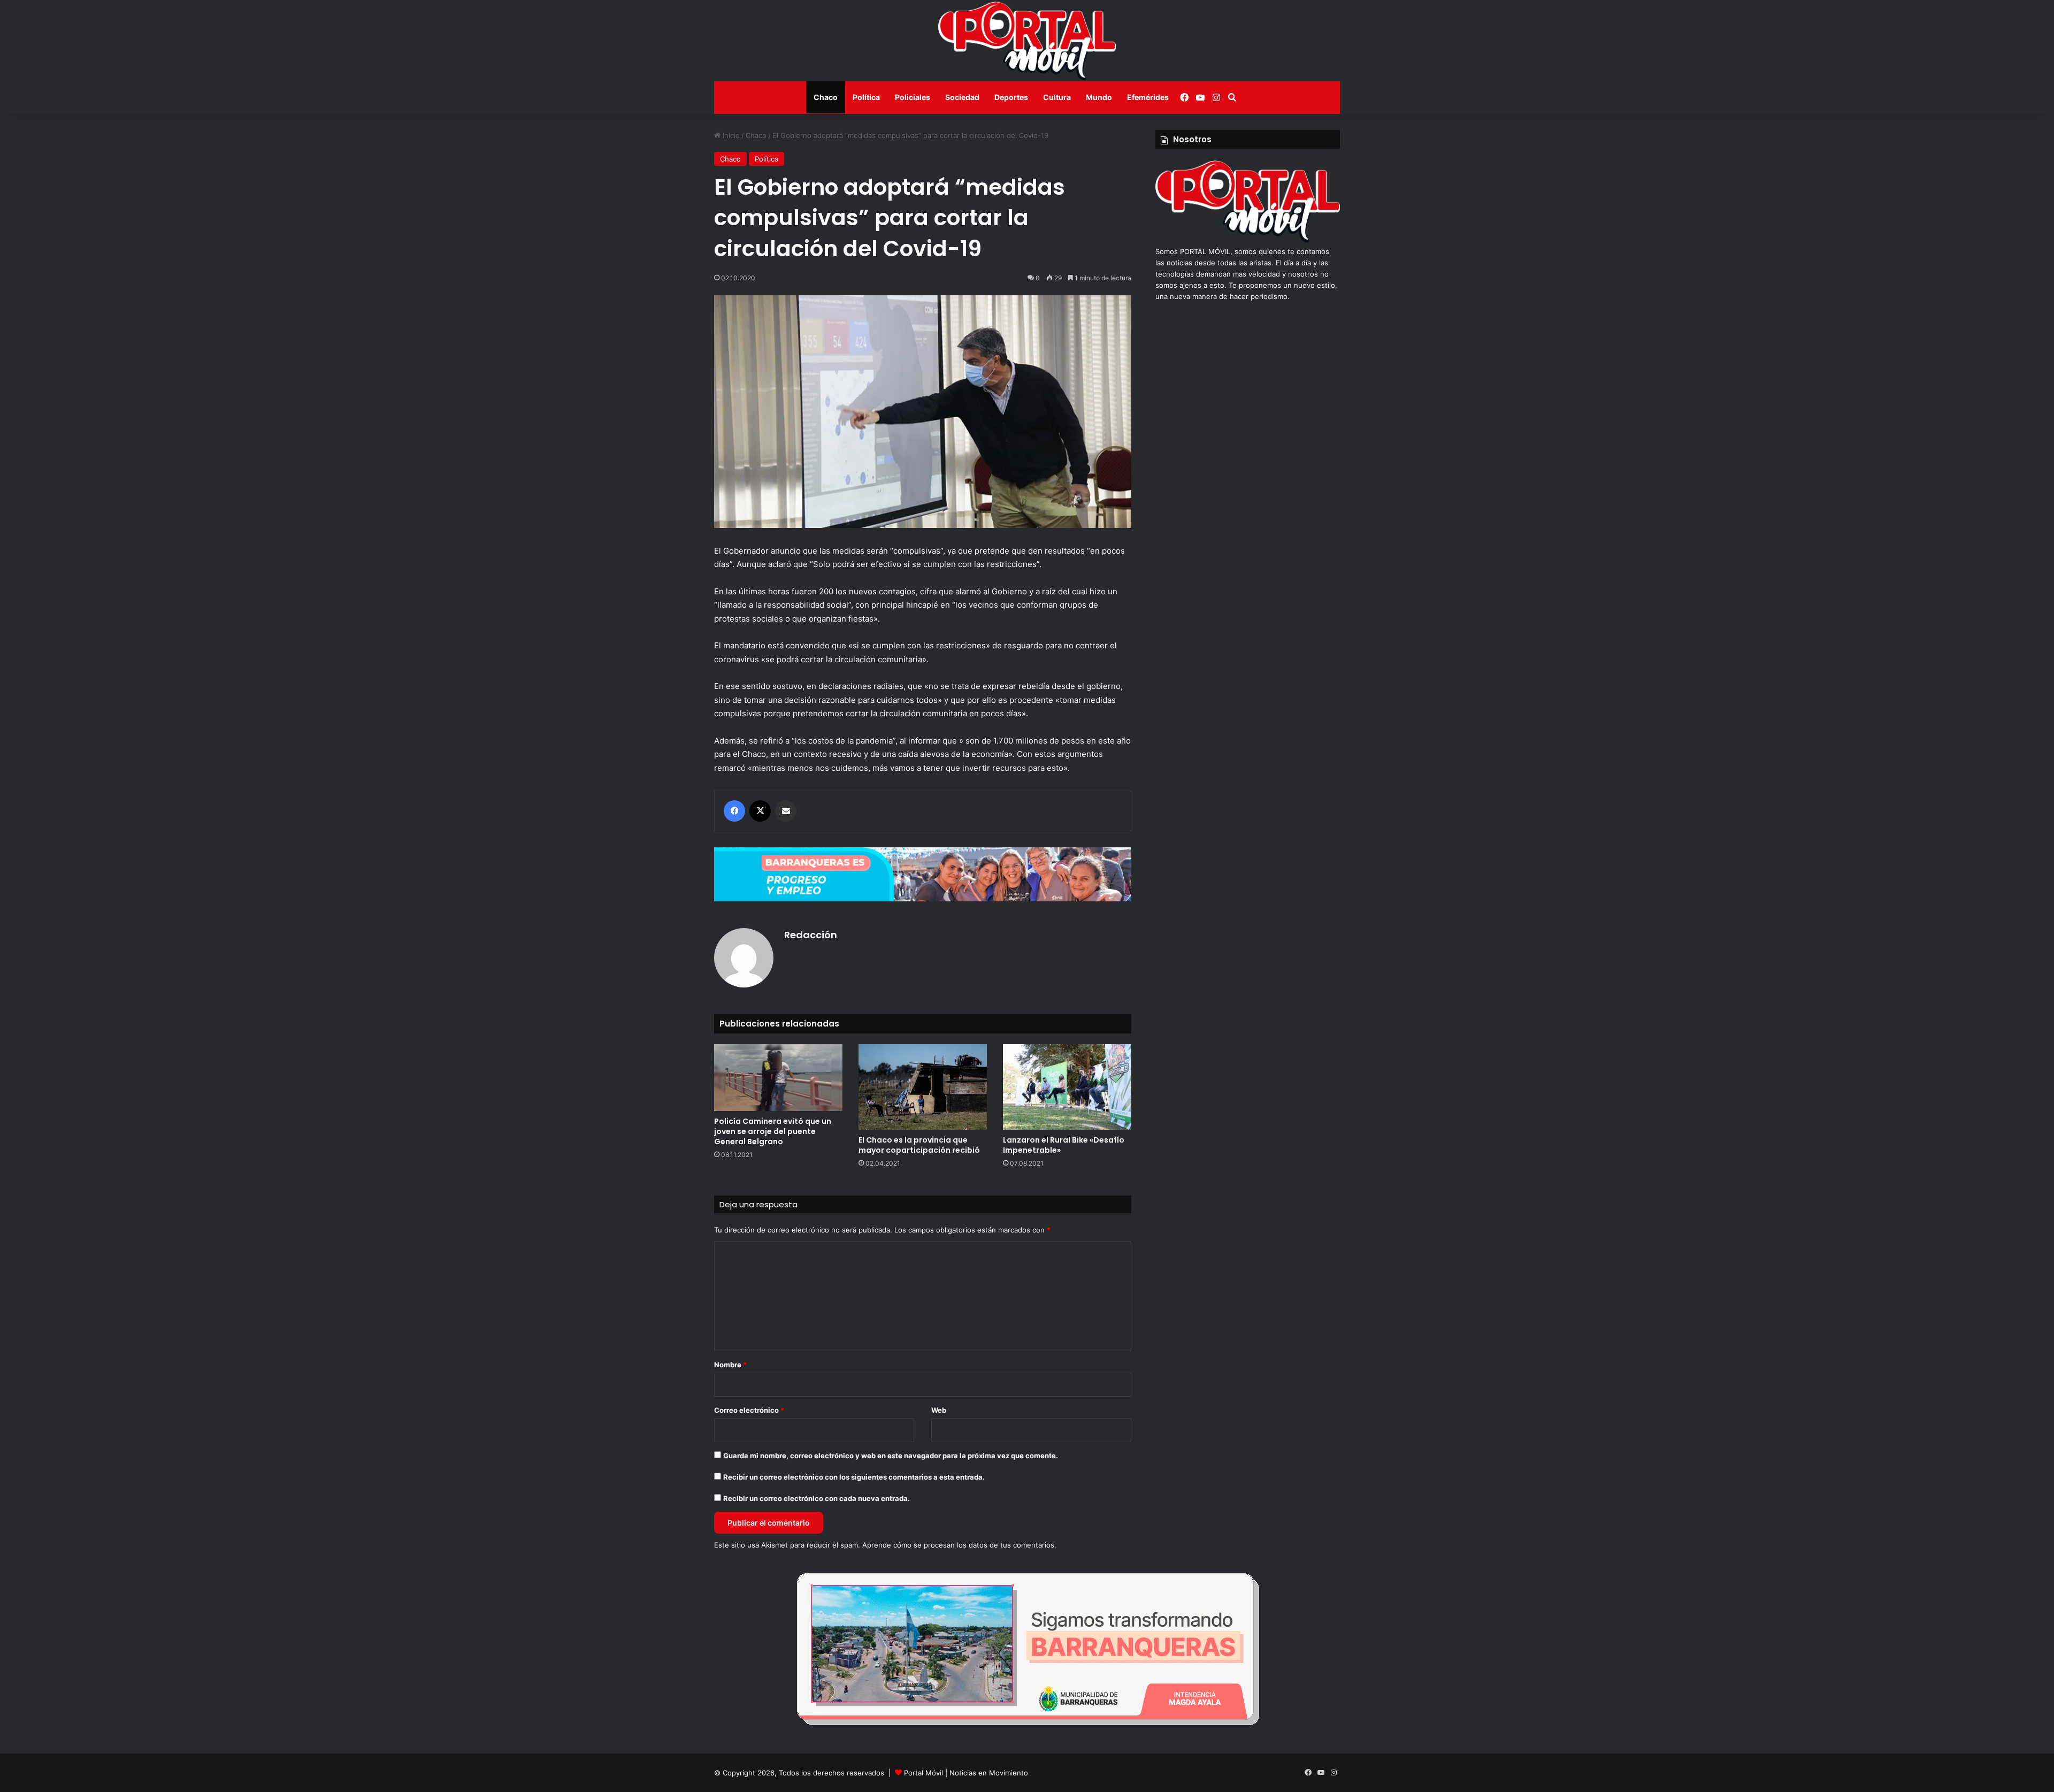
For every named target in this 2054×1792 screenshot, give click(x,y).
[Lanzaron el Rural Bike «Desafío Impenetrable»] (1067, 1087)
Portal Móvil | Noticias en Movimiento (966, 1773)
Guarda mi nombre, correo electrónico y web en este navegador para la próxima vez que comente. (891, 1456)
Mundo (1099, 97)
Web (939, 1410)
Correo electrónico (749, 1410)
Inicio (730, 135)
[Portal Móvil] (1027, 41)
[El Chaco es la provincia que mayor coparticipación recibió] (923, 1087)
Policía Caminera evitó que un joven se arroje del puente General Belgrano (773, 1131)
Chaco (826, 97)
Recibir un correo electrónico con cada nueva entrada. (817, 1498)
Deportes (1011, 97)
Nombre (730, 1365)
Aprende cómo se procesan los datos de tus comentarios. (959, 1545)
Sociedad (962, 97)
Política (866, 97)
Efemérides (1148, 97)
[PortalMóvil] (1248, 240)
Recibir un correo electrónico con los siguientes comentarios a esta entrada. (854, 1477)
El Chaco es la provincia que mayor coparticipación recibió (919, 1145)
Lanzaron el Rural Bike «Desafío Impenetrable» (1064, 1145)
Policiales (913, 97)
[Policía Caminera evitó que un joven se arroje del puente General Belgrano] (778, 1078)
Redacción (811, 935)
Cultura (1057, 97)
